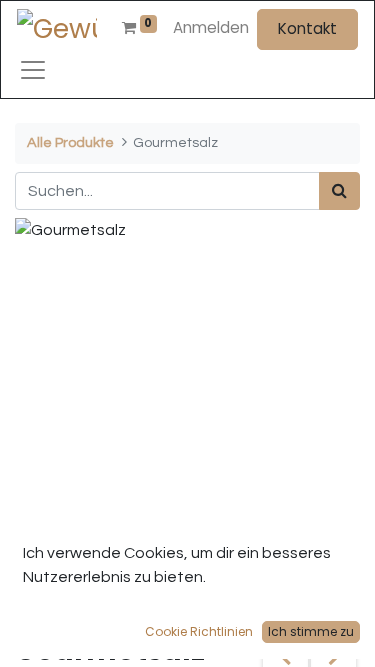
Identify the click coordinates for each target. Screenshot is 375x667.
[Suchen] (339, 191)
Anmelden (211, 27)
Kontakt (307, 28)
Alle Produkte (70, 142)
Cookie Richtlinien (199, 631)
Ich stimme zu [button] (311, 631)
